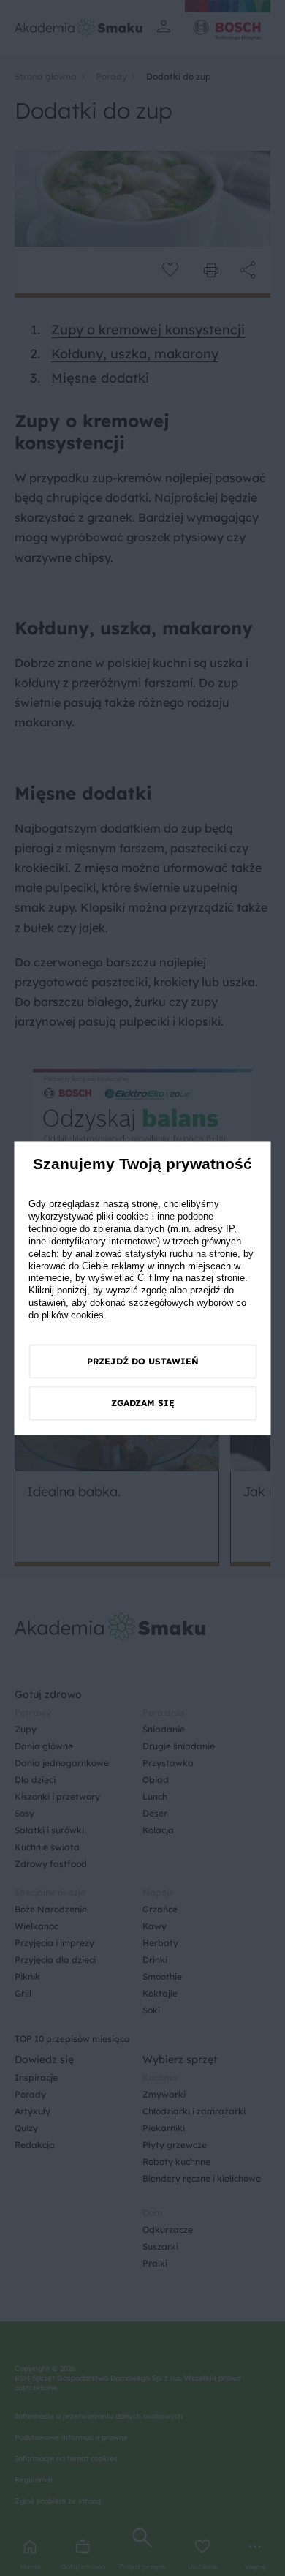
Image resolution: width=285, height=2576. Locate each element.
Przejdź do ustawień (143, 1362)
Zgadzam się (143, 1404)
